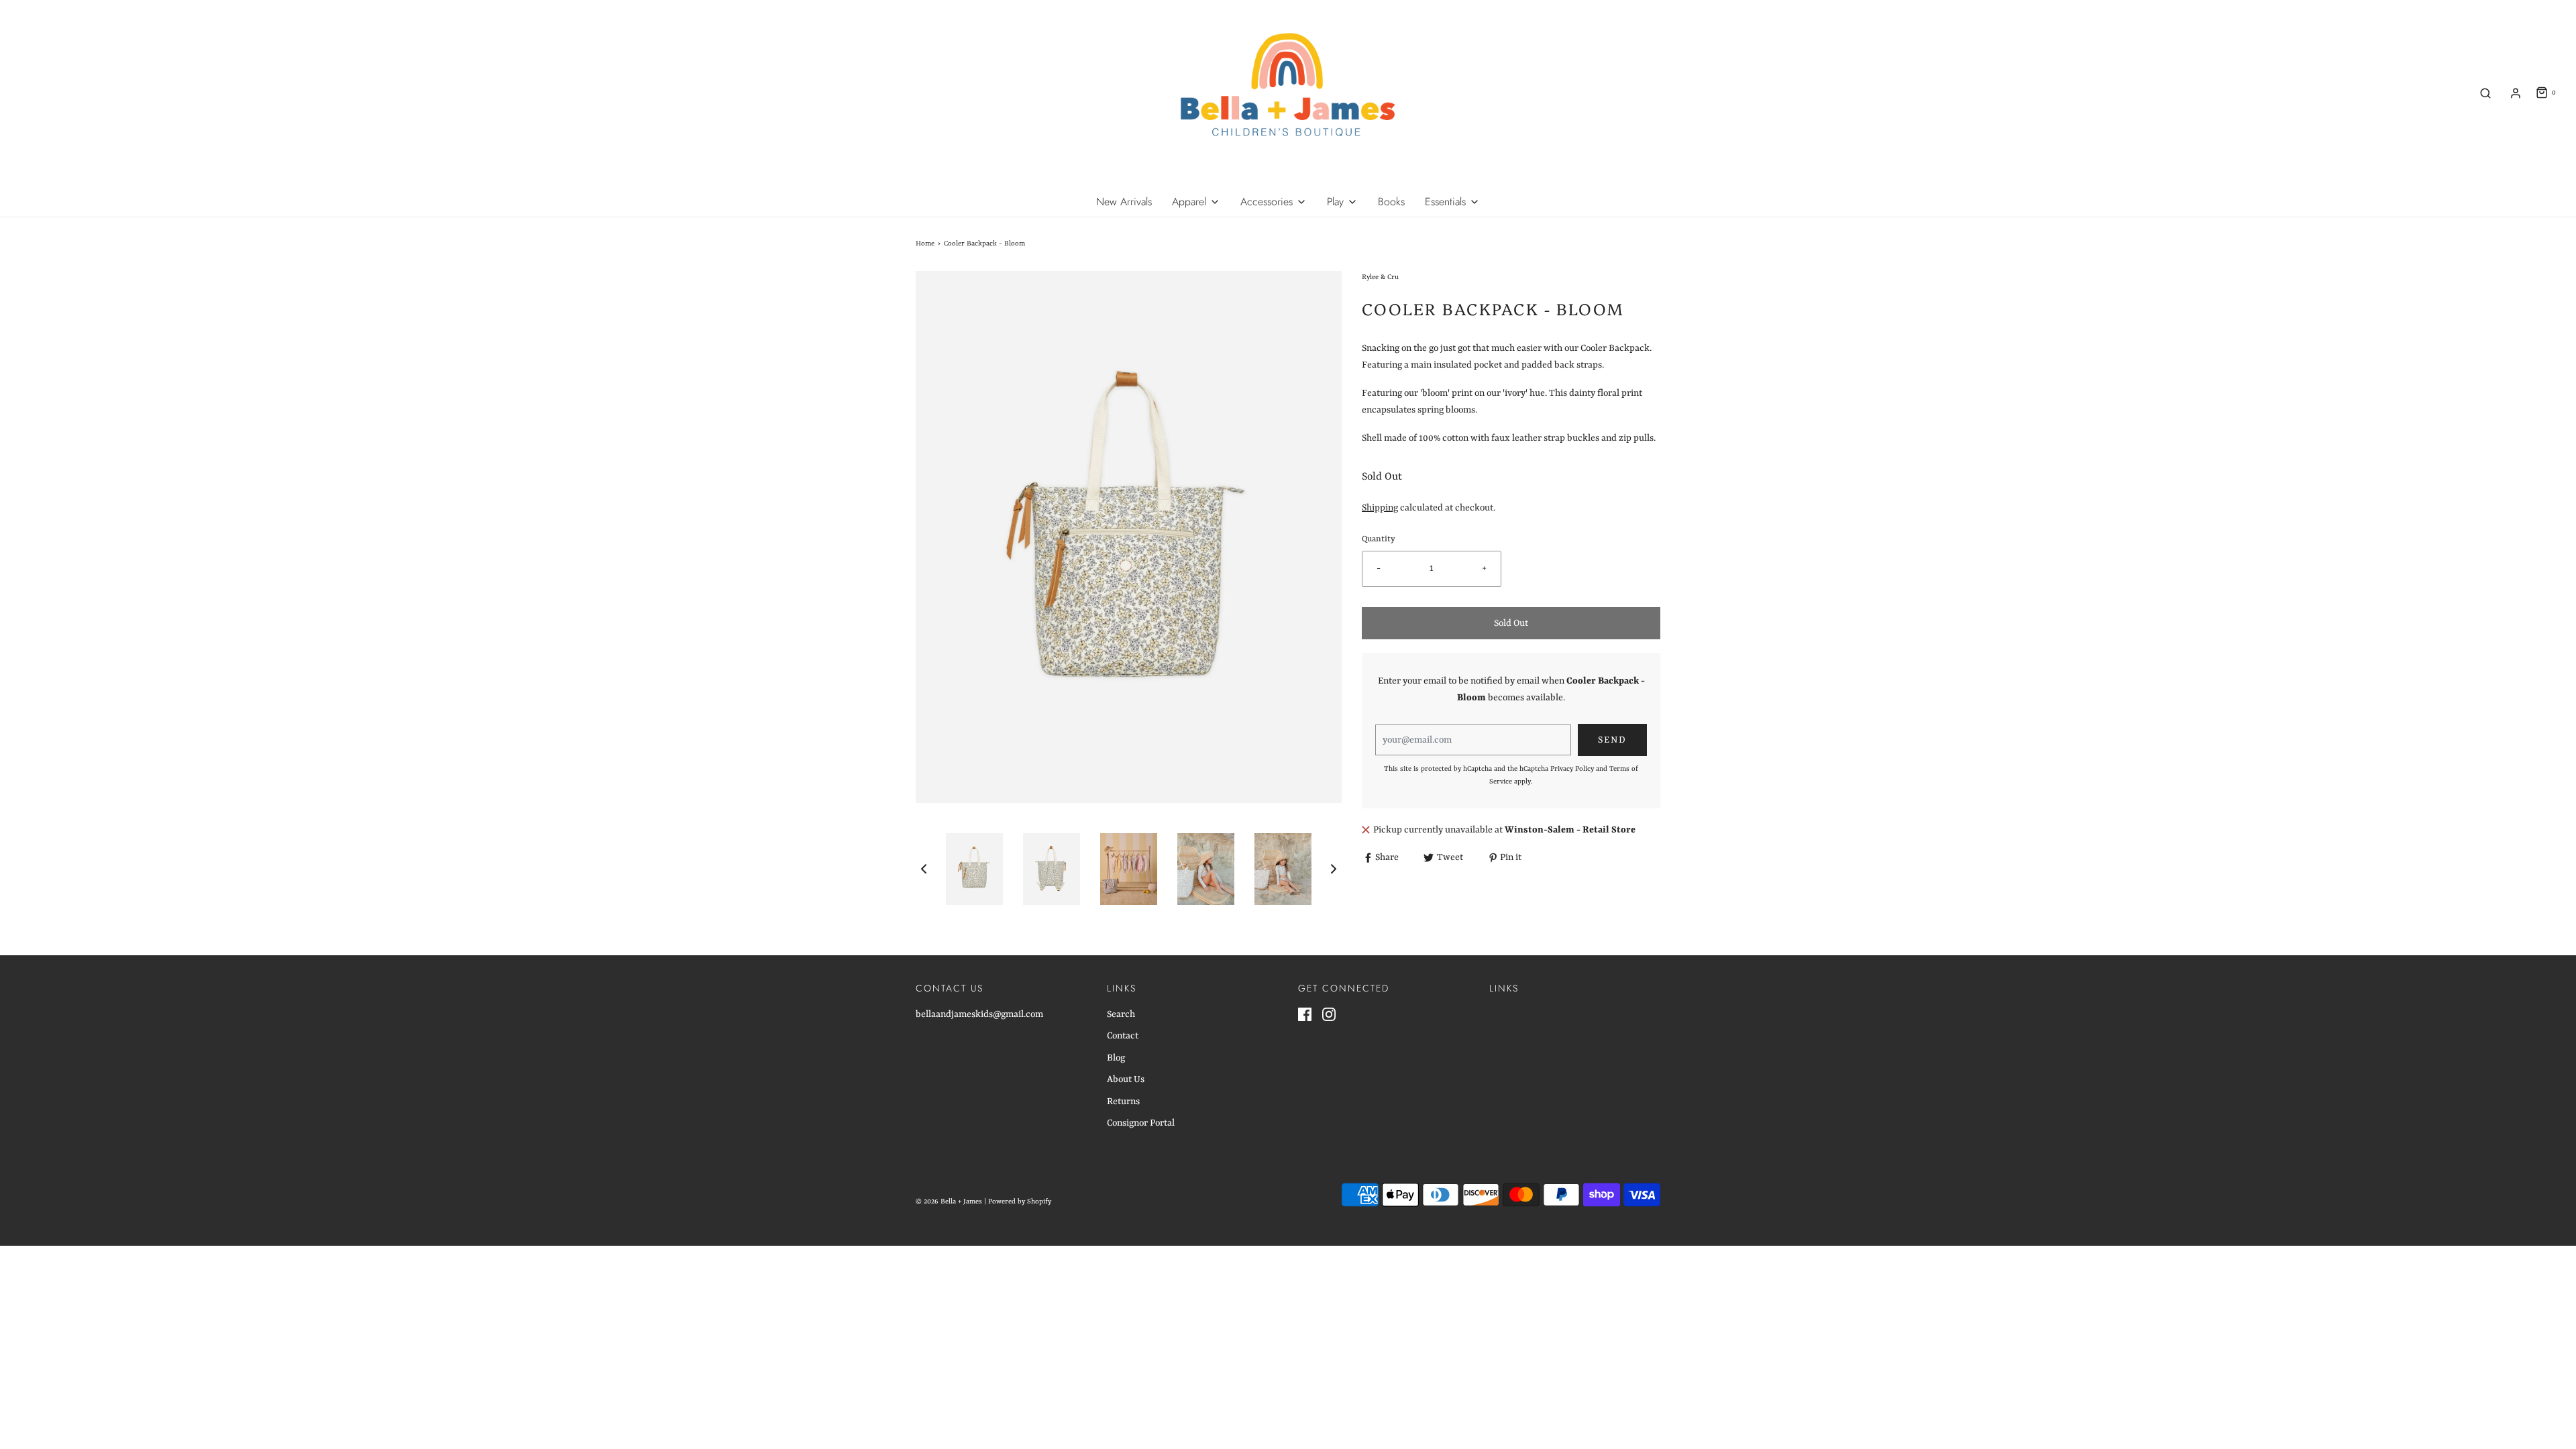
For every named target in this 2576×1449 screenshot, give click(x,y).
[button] (924, 869)
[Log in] (2516, 93)
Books (1391, 202)
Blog (1116, 1058)
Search (1121, 1014)
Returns (1123, 1102)
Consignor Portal (1141, 1123)
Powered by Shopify (1020, 1201)
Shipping (1380, 508)
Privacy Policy (1572, 769)
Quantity (1379, 539)
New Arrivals (1124, 202)
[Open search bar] (2485, 93)
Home (925, 244)
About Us (1126, 1079)
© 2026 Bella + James (949, 1201)
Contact (1123, 1036)
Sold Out (1511, 623)
